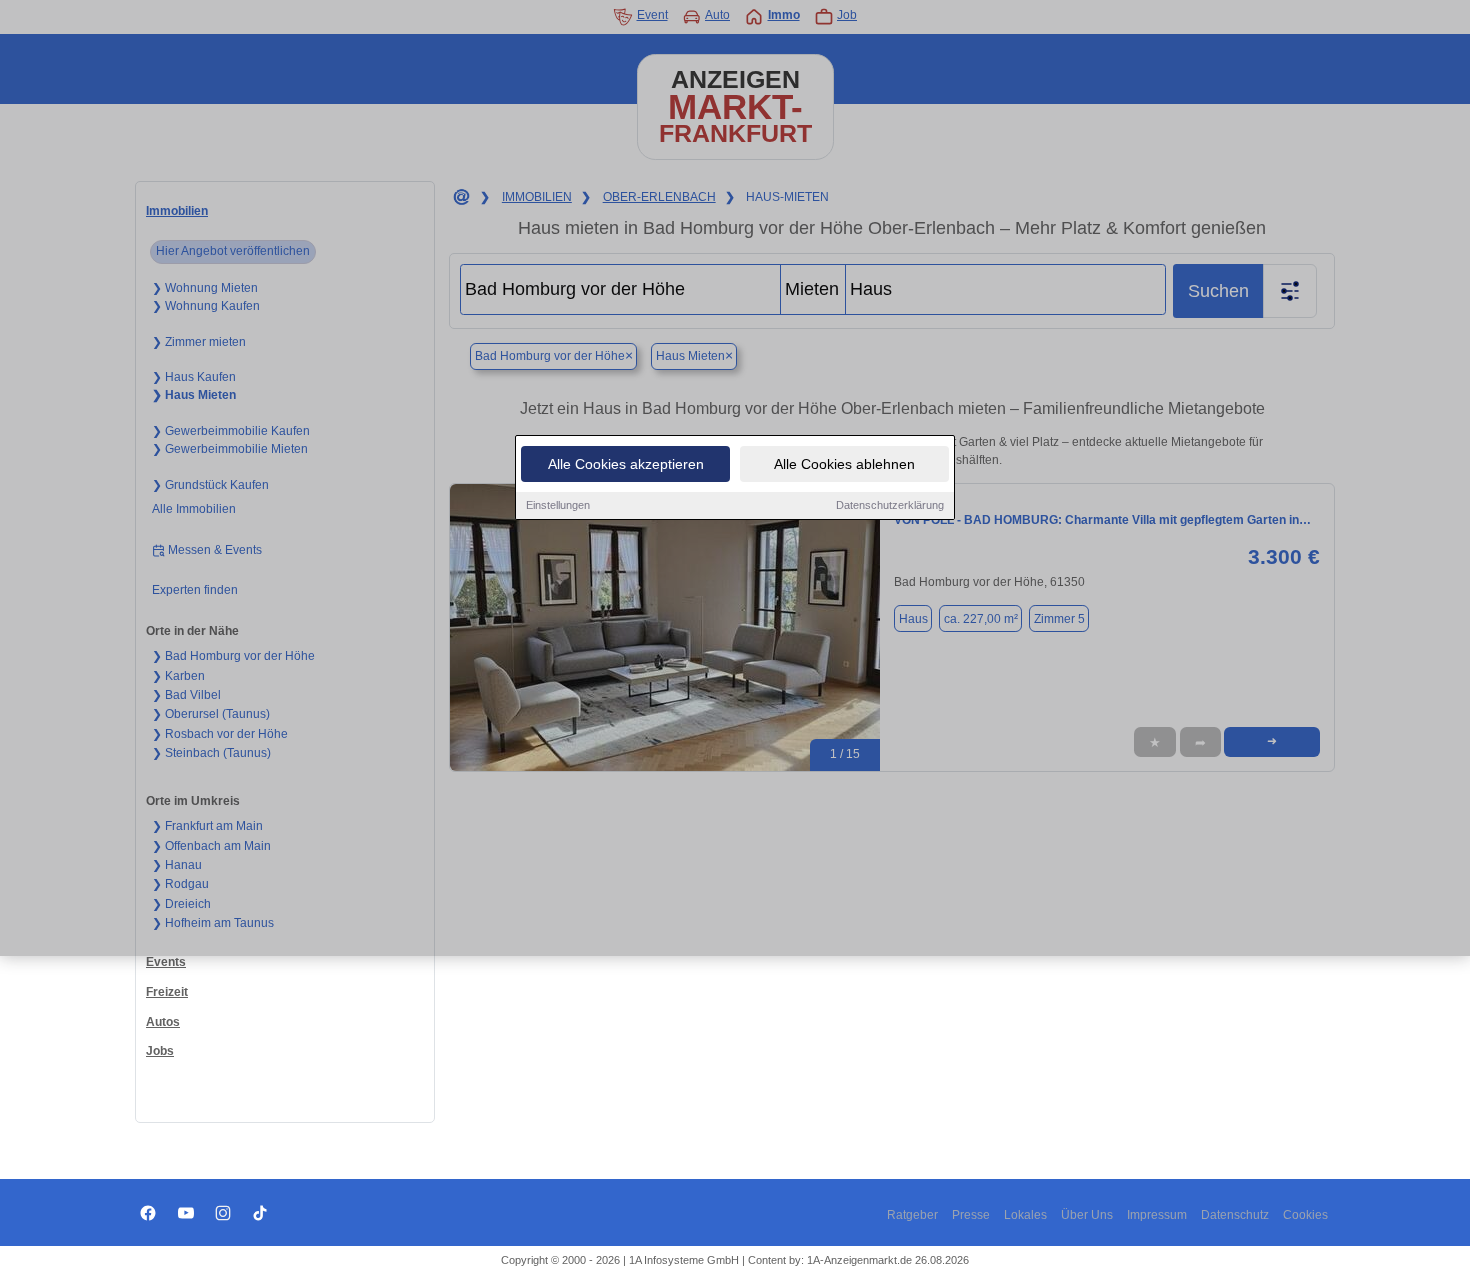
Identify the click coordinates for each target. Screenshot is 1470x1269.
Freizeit (167, 992)
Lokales (1025, 1215)
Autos (163, 1022)
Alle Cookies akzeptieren (626, 464)
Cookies (1305, 1215)
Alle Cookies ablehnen (844, 464)
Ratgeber (912, 1215)
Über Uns (1087, 1215)
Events (166, 962)
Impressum (1157, 1215)
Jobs (160, 1051)
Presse (971, 1215)
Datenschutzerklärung (890, 505)
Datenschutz (1235, 1215)
